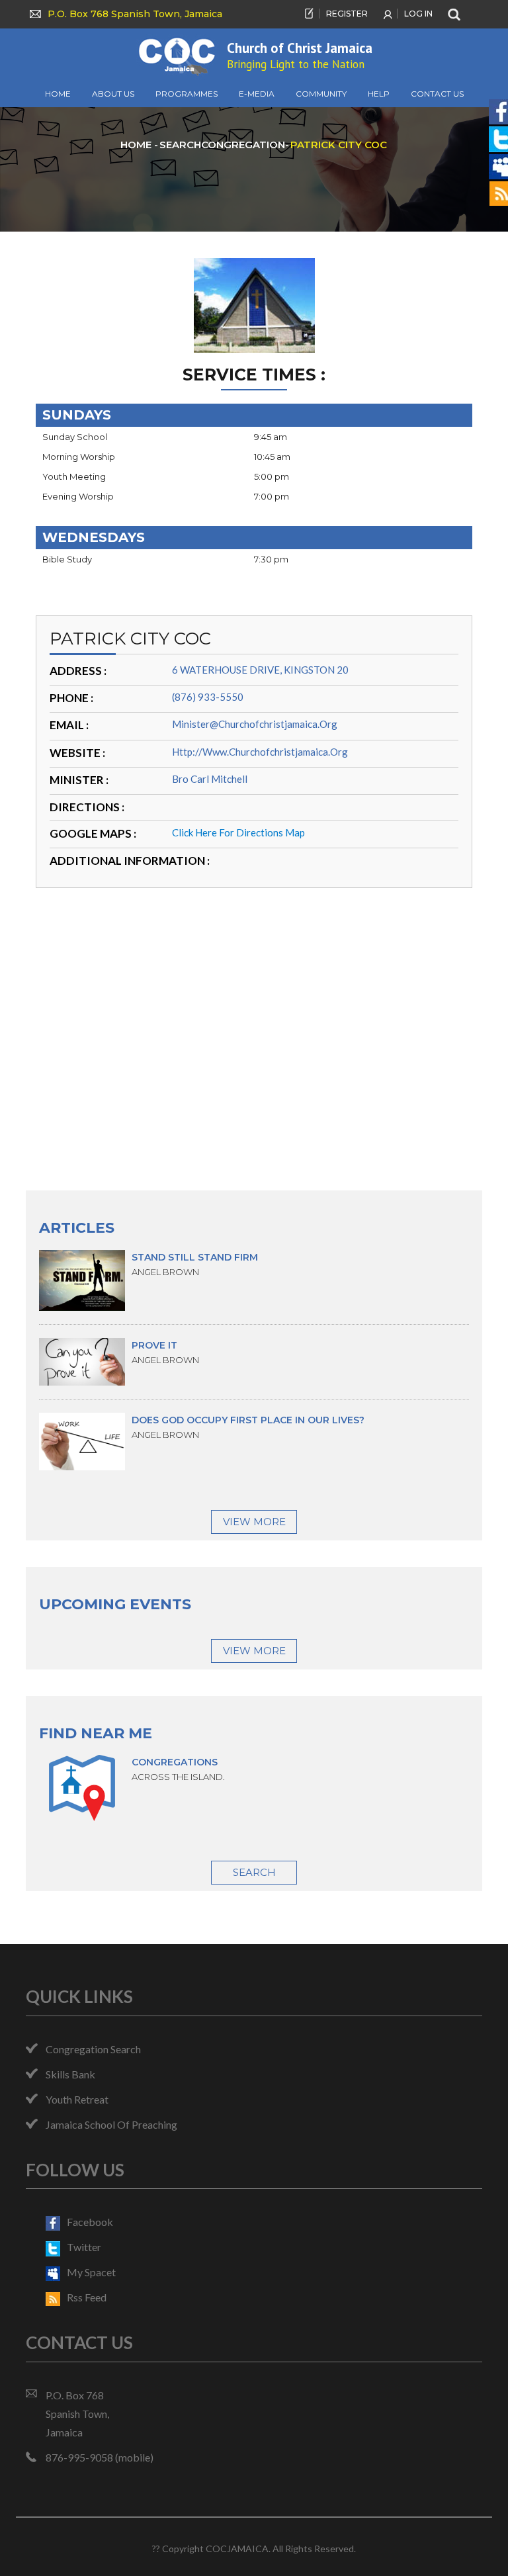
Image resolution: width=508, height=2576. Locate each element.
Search (254, 1872)
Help (379, 94)
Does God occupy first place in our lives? (248, 1420)
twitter (84, 2247)
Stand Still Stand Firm (195, 1257)
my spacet (91, 2272)
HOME (137, 145)
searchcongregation (222, 145)
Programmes (187, 94)
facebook (90, 2222)
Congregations (175, 1762)
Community (321, 94)
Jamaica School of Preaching (111, 2124)
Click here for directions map (238, 832)
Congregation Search (93, 2049)
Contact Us (437, 94)
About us (113, 94)
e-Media (257, 94)
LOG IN (418, 14)
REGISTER (347, 14)
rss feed (87, 2297)
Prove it (154, 1345)
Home (58, 94)
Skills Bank (70, 2074)
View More (254, 1522)
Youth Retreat (77, 2099)
